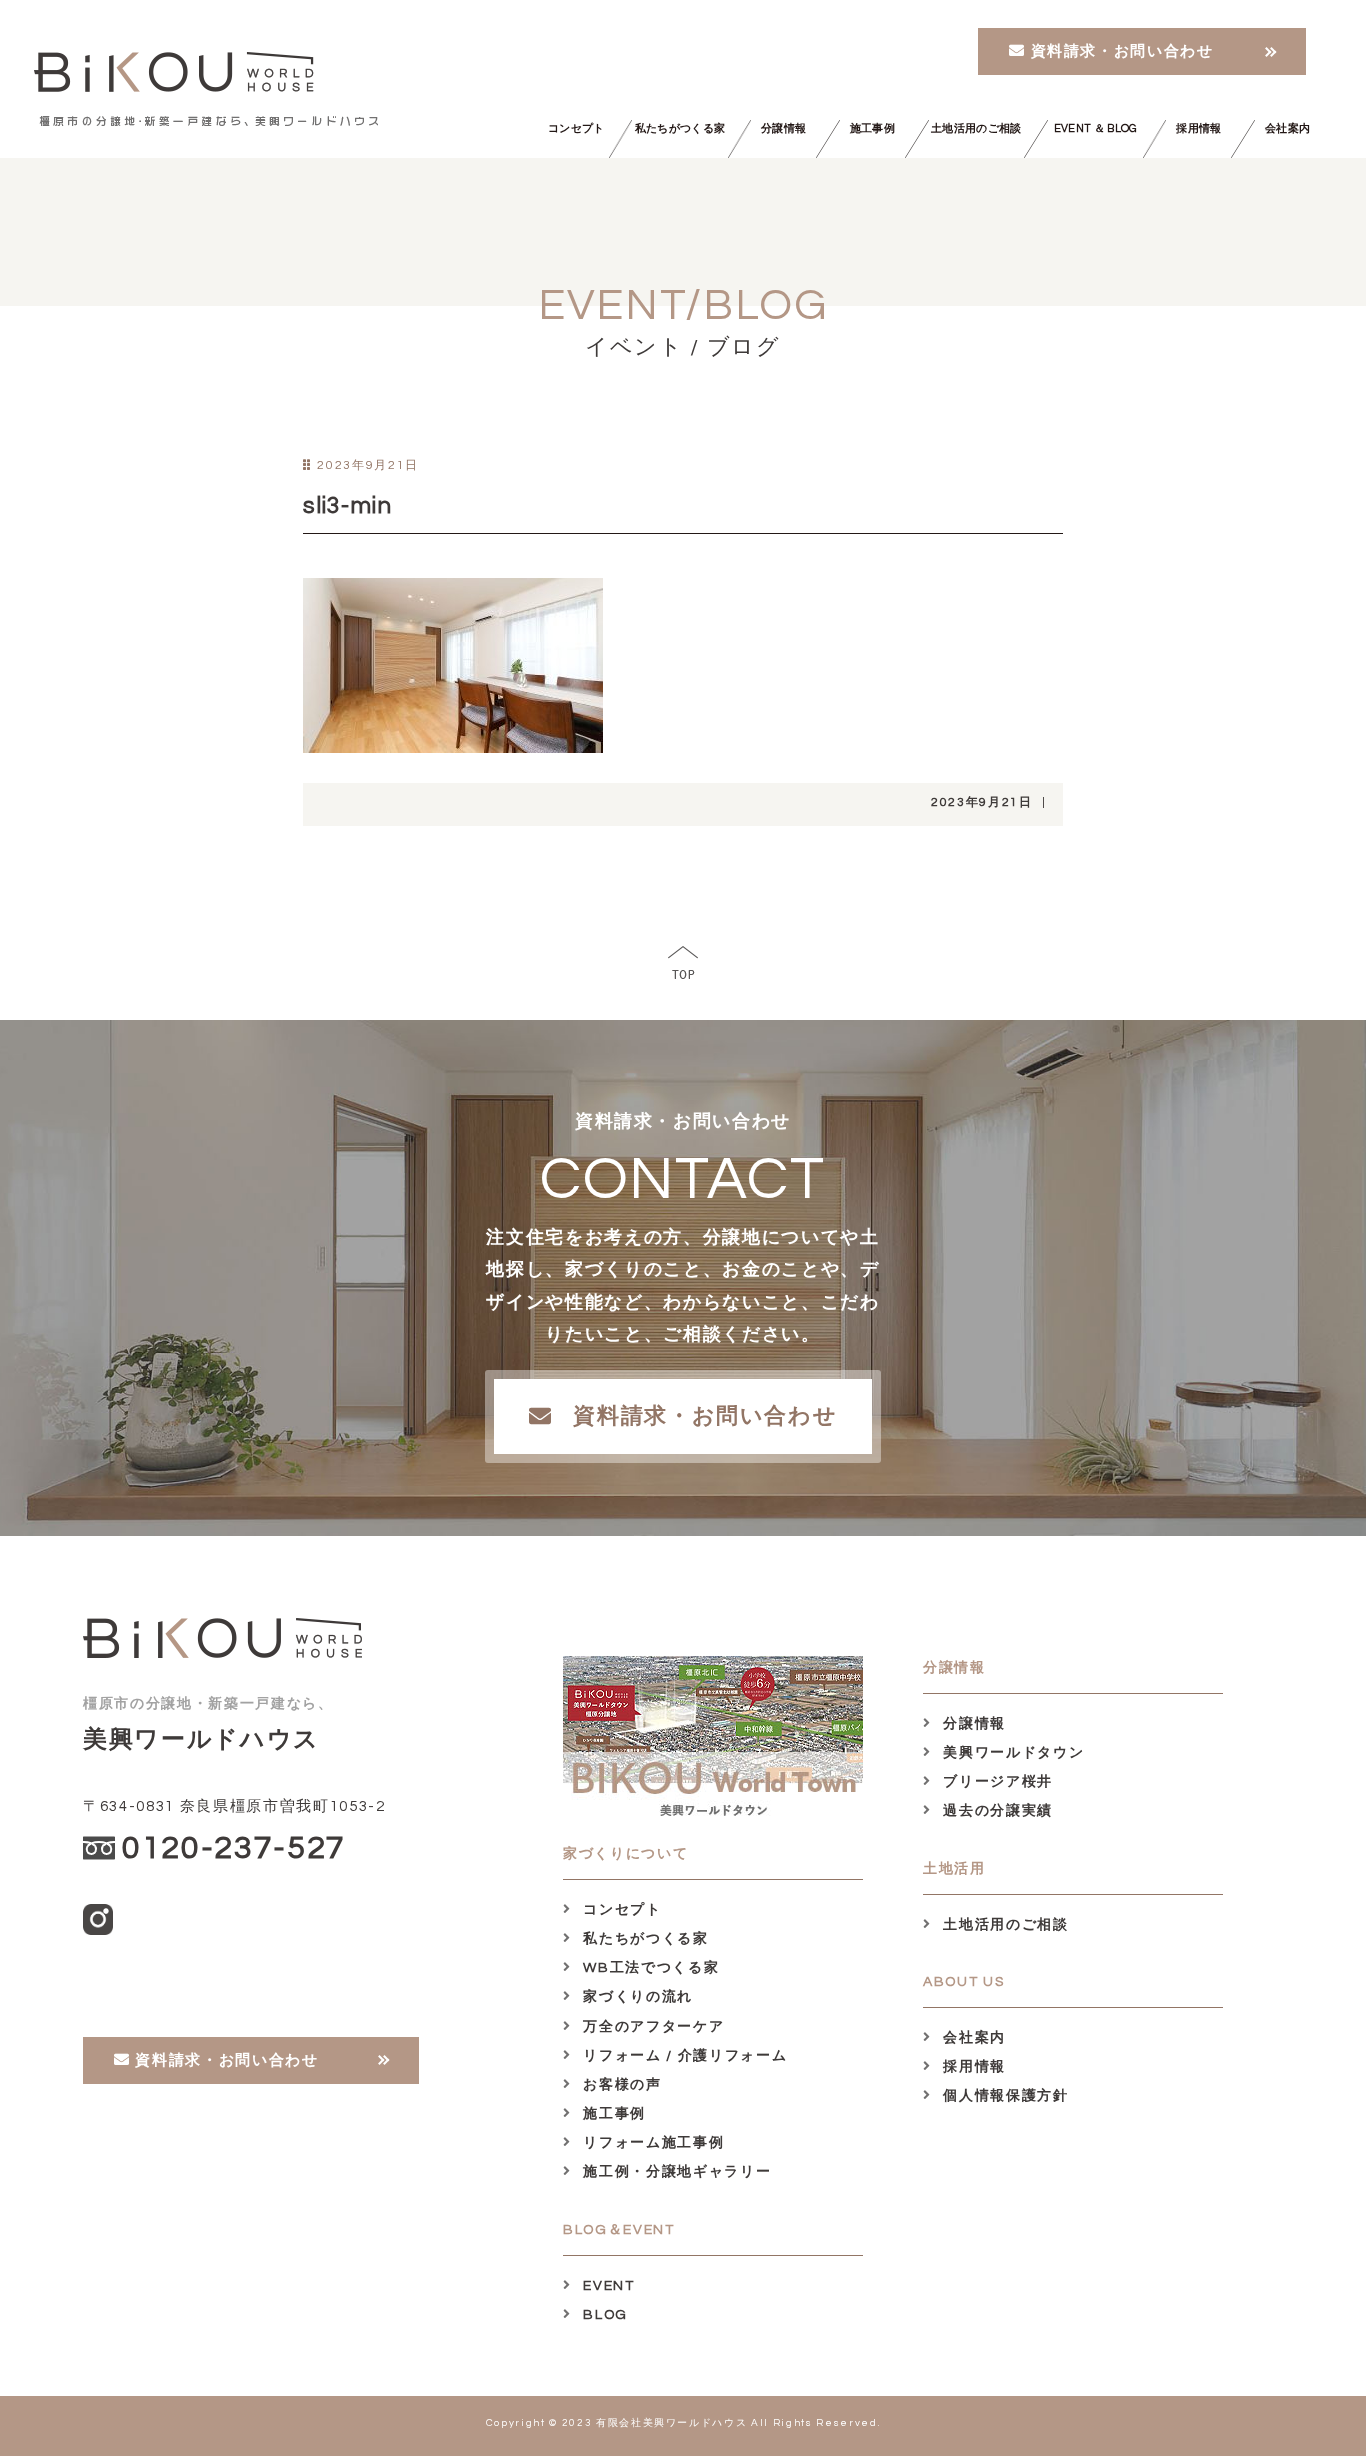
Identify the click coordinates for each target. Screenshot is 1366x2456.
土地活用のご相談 (976, 128)
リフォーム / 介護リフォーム (683, 2056)
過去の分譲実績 (996, 1811)
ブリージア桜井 (996, 1782)
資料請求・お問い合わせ (1120, 51)
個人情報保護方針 (1004, 2096)
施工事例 (872, 128)
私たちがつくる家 (680, 128)
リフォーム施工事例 (651, 2143)
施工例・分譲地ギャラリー (675, 2172)
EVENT (607, 2286)
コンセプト (576, 128)
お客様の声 (620, 2085)
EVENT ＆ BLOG (1095, 128)
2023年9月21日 (982, 802)
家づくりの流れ (636, 1997)
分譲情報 (783, 128)
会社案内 (1287, 128)
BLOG (603, 2315)
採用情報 (1198, 128)
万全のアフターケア (651, 2027)
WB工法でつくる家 (649, 1968)
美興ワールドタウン (1011, 1753)
